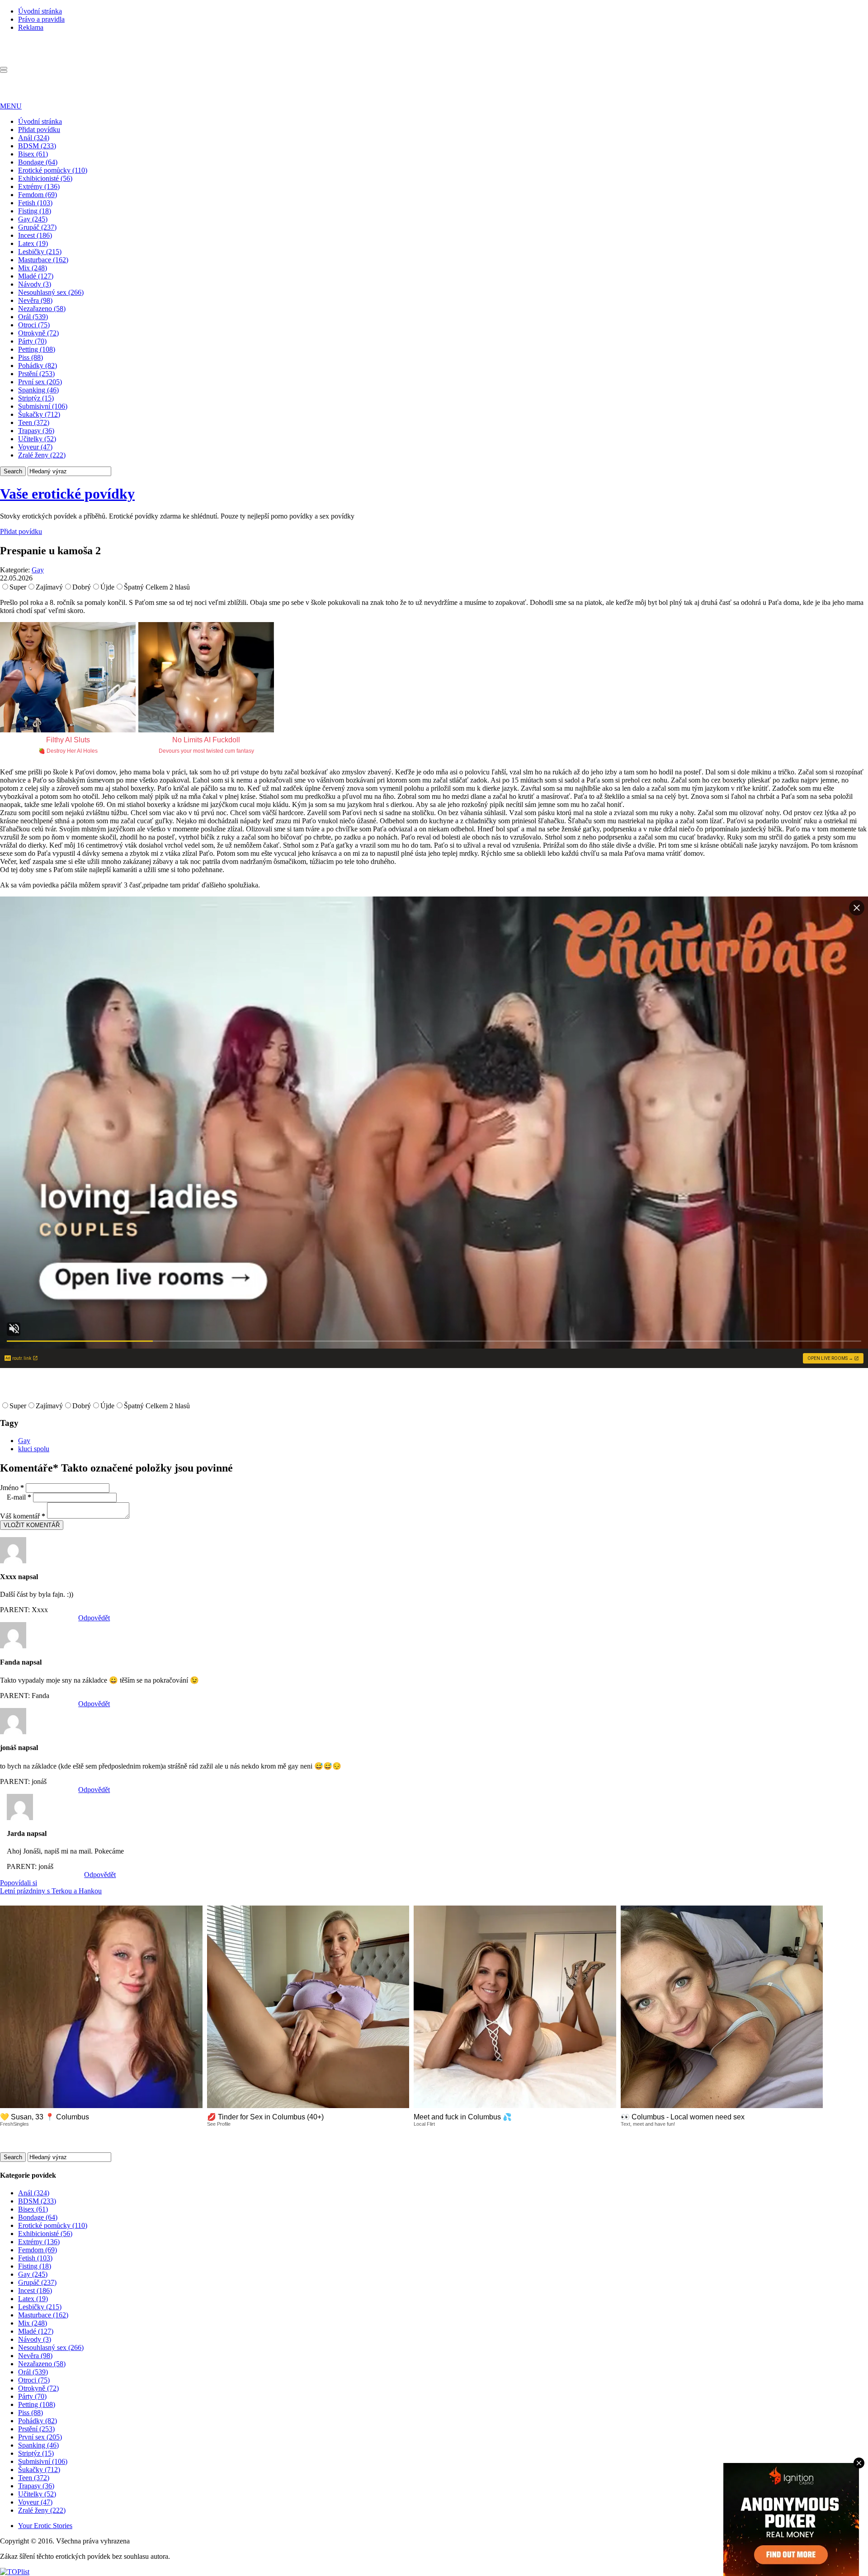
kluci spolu (34, 1449)
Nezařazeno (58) (42, 309)
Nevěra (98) (35, 300)
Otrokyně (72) (38, 333)
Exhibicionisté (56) (45, 178)
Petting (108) (37, 349)
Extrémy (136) (39, 186)
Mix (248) (33, 268)
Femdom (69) (38, 195)
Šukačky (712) (39, 414)
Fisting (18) (35, 211)
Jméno (12, 1488)
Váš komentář (23, 1516)
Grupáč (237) (37, 227)
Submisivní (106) (43, 406)
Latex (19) (33, 243)
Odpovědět (94, 1618)
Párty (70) (32, 341)
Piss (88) (31, 357)
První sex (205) (40, 382)
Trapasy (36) (36, 431)
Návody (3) (35, 284)
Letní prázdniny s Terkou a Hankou (51, 1891)
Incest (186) (35, 235)
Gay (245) (33, 219)
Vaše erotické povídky (67, 494)
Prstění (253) (36, 374)
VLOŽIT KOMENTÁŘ (32, 1525)
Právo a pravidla (41, 19)
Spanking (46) (38, 390)
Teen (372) (34, 422)
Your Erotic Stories (45, 2526)
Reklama (31, 27)
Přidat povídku (39, 130)
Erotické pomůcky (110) (53, 170)
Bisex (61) (33, 154)
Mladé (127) (36, 276)
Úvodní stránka (40, 11)
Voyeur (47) (35, 447)
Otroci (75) (34, 325)
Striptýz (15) (36, 398)
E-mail (19, 1497)
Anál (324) (34, 138)
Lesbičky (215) (40, 252)
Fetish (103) (35, 203)
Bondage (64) (38, 162)
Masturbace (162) (43, 260)
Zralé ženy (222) (42, 455)
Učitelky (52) (37, 439)
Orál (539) (33, 317)
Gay (38, 570)
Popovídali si (19, 1883)
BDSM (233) (37, 146)
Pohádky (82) (38, 366)
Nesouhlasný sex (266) (51, 292)
